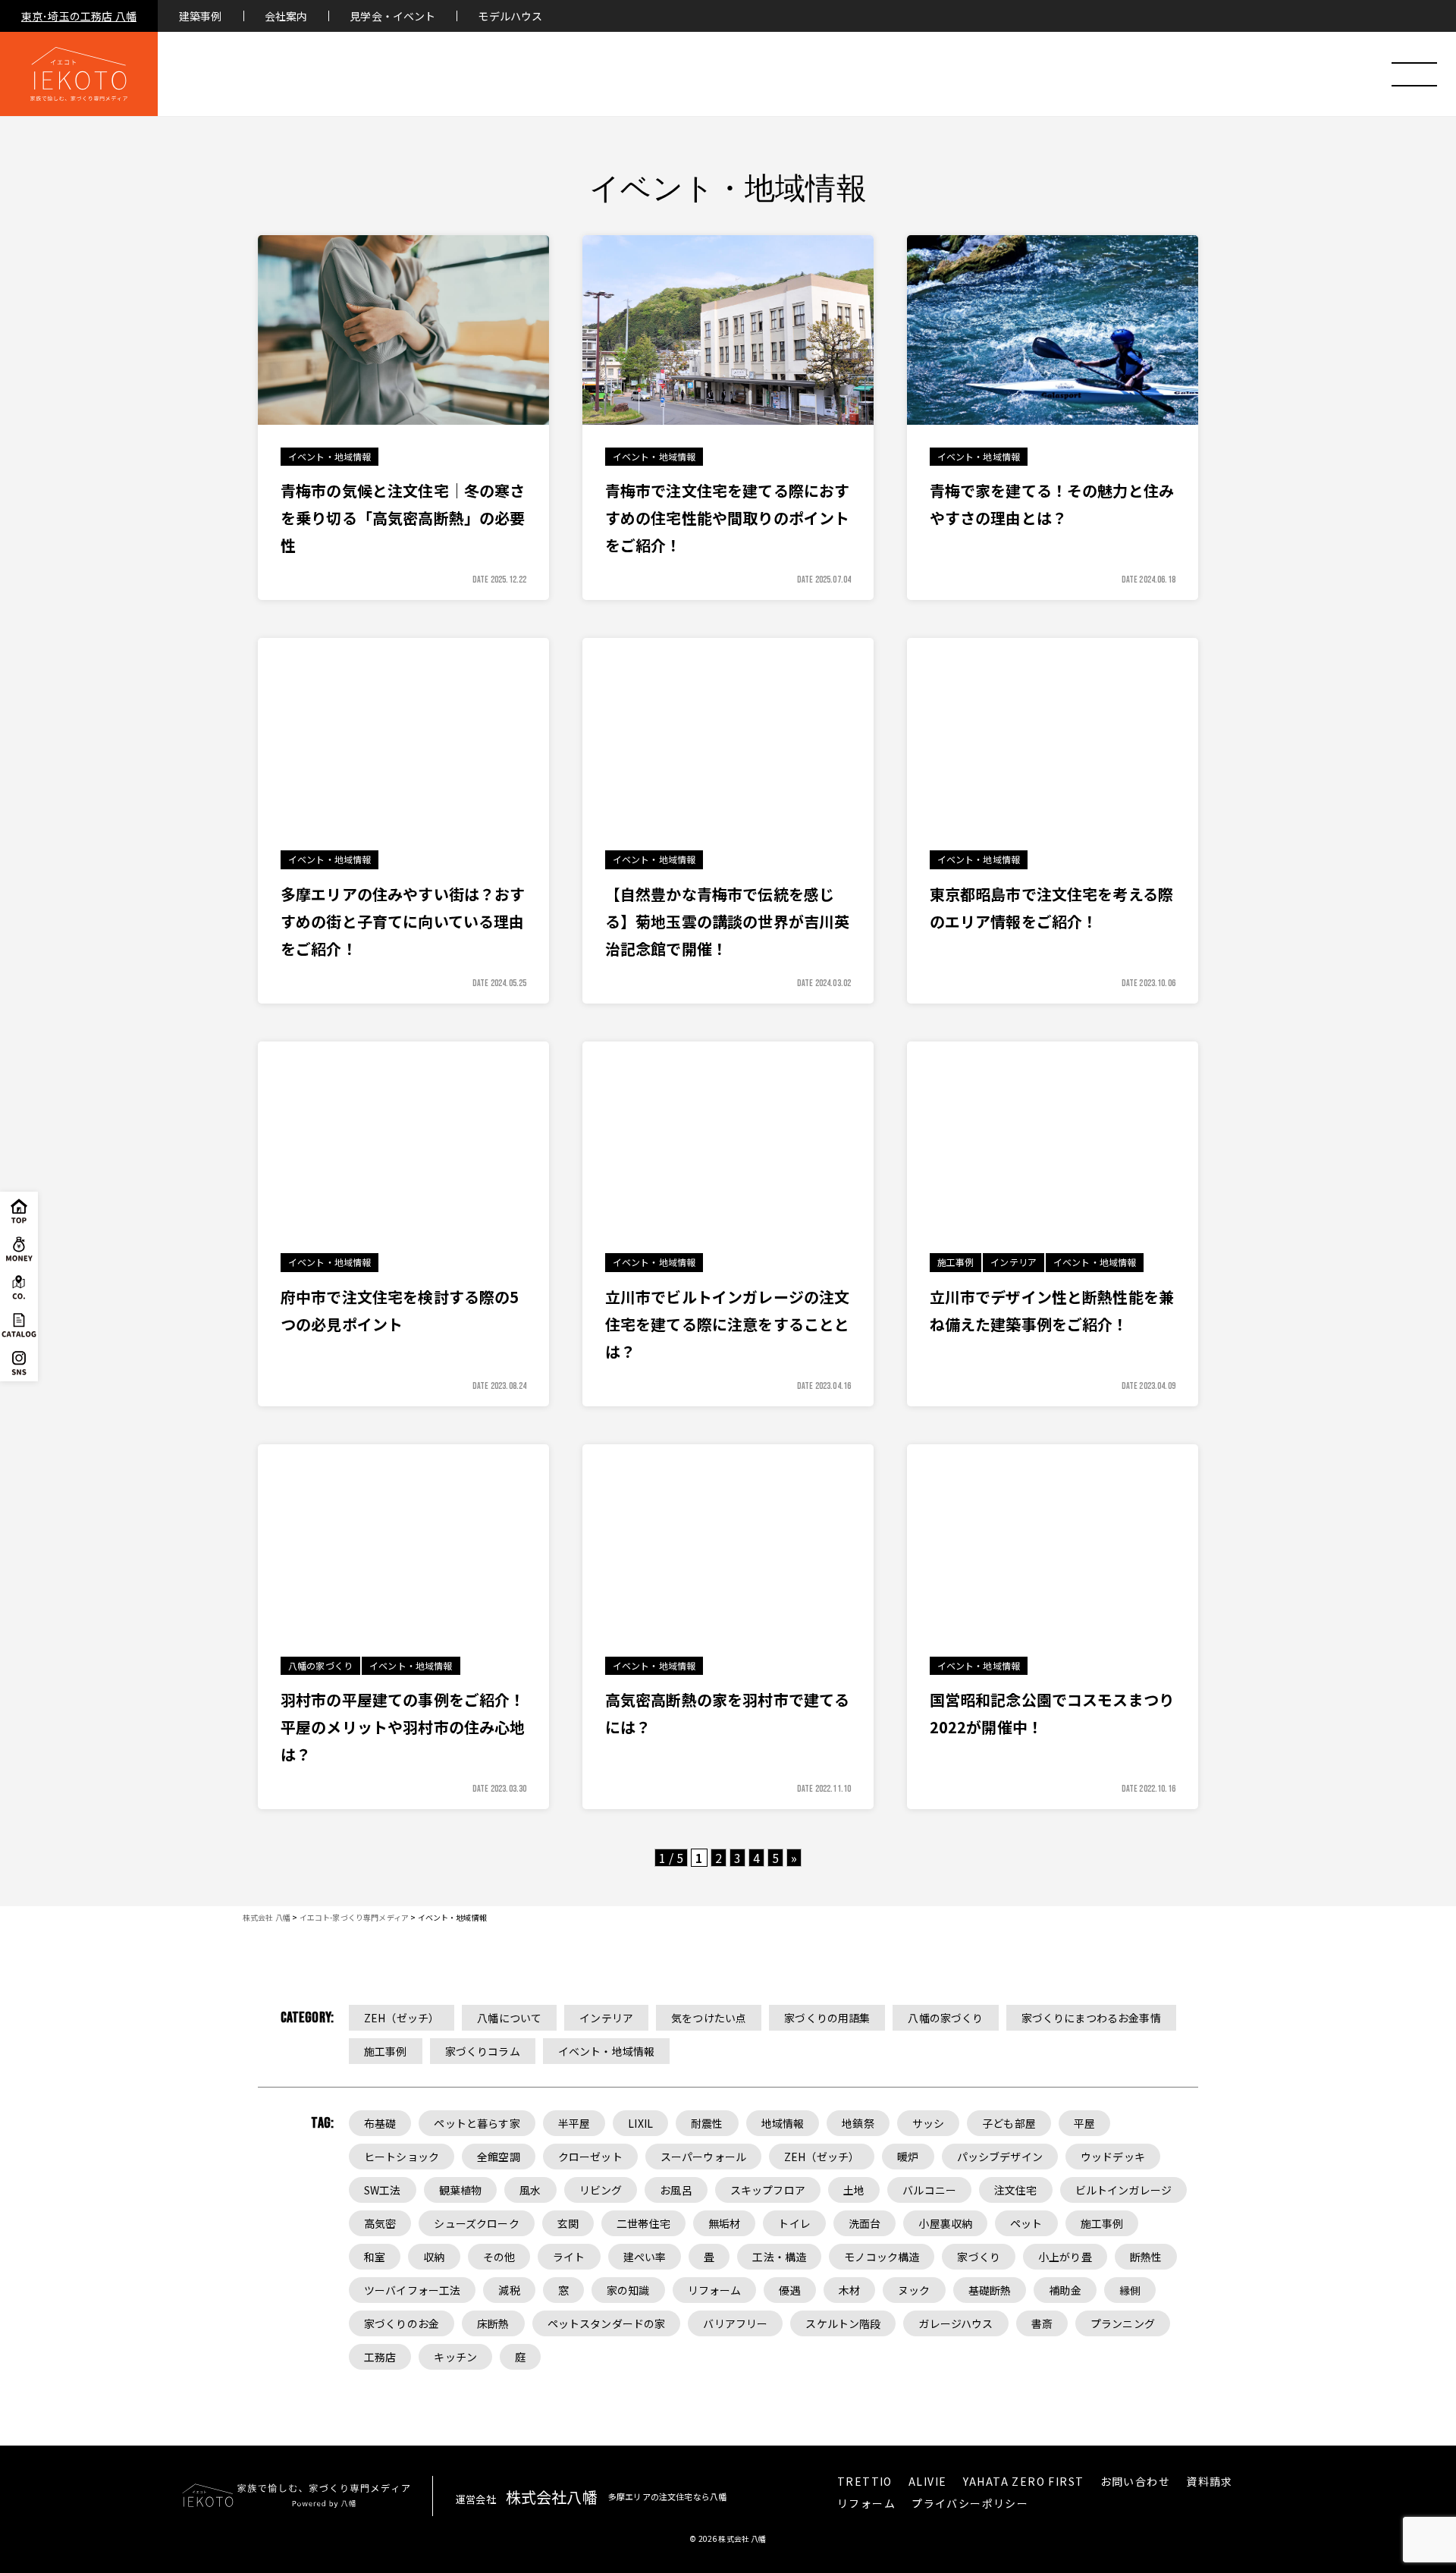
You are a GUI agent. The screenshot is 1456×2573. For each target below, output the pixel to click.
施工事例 (386, 2051)
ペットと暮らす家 (477, 2123)
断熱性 (1146, 2257)
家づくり (979, 2257)
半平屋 (574, 2123)
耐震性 (707, 2123)
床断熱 (493, 2323)
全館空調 (499, 2157)
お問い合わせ (1135, 2481)
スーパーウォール (703, 2157)
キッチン (455, 2357)
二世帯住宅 (643, 2223)
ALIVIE (927, 2481)
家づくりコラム (483, 2051)
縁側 (1130, 2290)
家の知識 (628, 2290)
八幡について (509, 2018)
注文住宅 (1016, 2190)
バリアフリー (735, 2323)
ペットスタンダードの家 (607, 2323)
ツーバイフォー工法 (412, 2290)
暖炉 (908, 2157)
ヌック (914, 2290)
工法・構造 (779, 2257)
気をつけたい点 (709, 2018)
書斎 (1042, 2323)
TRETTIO (865, 2481)
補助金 (1065, 2290)
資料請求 (1210, 2481)
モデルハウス (510, 16)
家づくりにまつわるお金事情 (1091, 2018)
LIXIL (640, 2123)
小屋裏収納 (945, 2223)
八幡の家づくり (945, 2018)
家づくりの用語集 (827, 2018)
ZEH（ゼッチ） (402, 2018)
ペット (1026, 2223)
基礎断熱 (990, 2290)
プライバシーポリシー (970, 2503)
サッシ (928, 2123)
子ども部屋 (1009, 2123)
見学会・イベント (392, 16)
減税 (509, 2290)
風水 (530, 2190)
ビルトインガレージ (1123, 2190)
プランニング (1123, 2323)
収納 (434, 2257)
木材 (849, 2290)
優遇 (789, 2290)
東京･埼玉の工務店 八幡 (79, 16)
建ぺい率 (645, 2257)
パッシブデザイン (1000, 2157)
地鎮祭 (858, 2123)
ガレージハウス (955, 2323)
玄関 (568, 2223)
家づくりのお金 (402, 2323)
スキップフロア (768, 2190)
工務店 (380, 2357)
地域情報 (783, 2123)
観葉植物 (461, 2190)
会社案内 (286, 16)
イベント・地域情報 (606, 2051)
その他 (499, 2257)
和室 (375, 2257)
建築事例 (201, 16)
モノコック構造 (882, 2257)
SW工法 (383, 2190)
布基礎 (380, 2123)
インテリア (606, 2018)
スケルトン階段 (843, 2323)
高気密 (380, 2223)
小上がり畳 (1065, 2257)
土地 (854, 2190)
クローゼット (590, 2157)
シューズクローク (476, 2223)
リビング (601, 2190)
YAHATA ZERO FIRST (1024, 2481)
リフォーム (715, 2290)
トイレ (794, 2223)
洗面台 (864, 2223)
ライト (569, 2257)
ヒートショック (402, 2157)
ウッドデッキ (1113, 2157)
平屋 (1084, 2123)
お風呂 (676, 2190)
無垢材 (724, 2223)
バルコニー (929, 2190)
